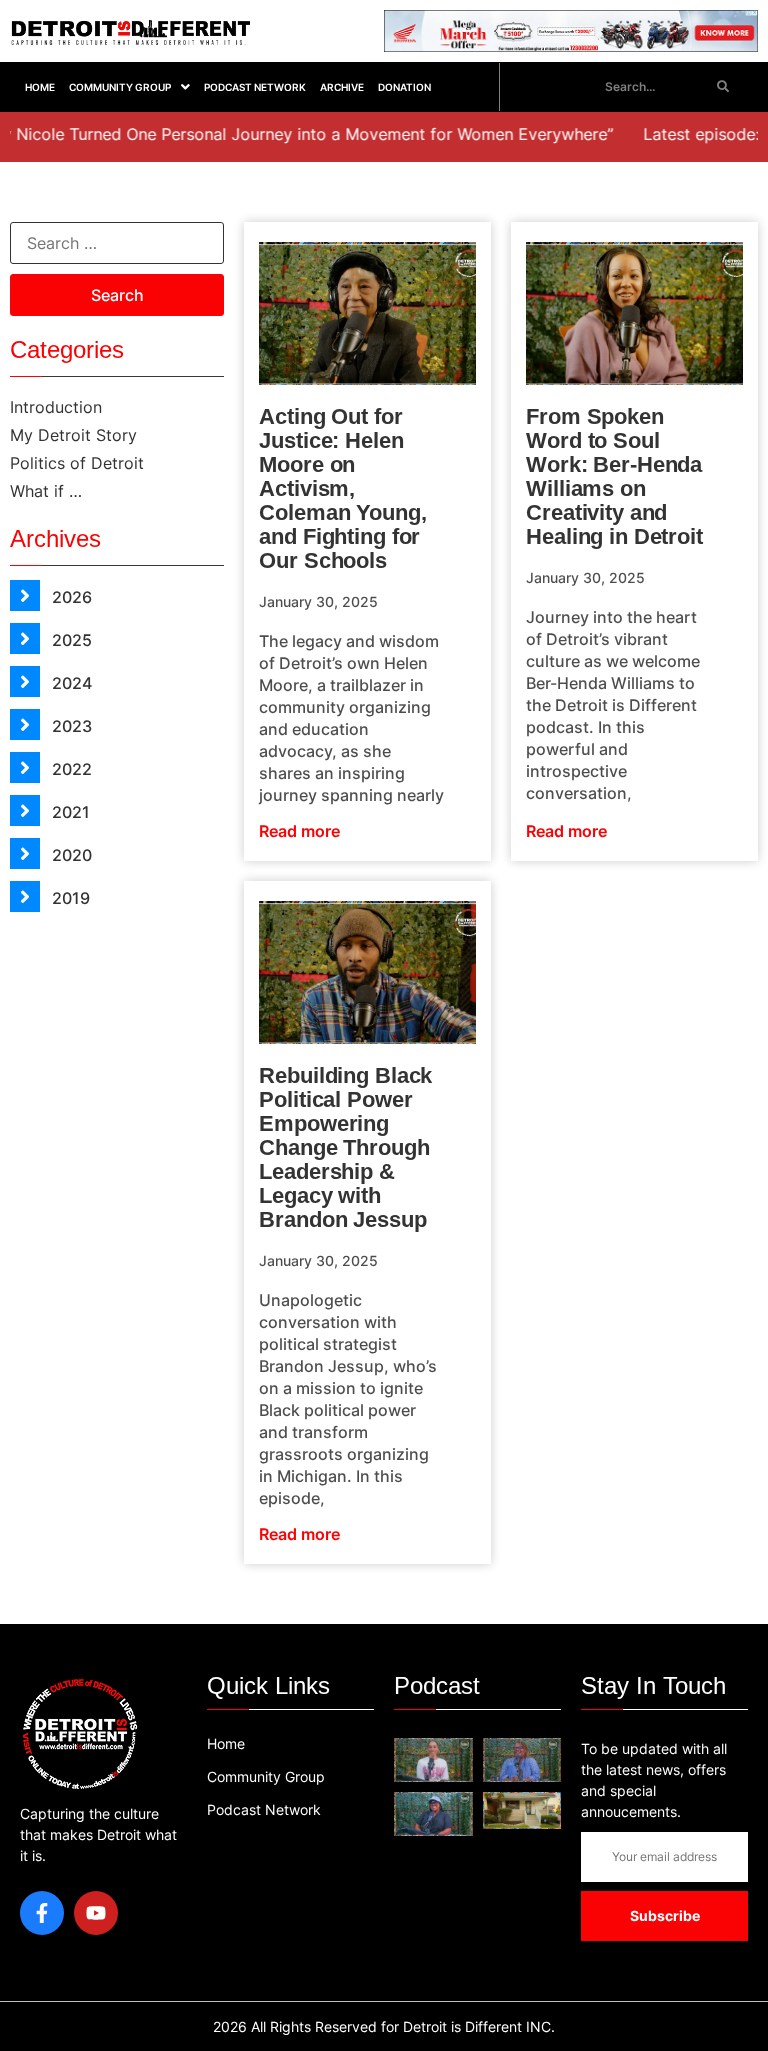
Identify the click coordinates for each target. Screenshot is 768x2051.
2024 (70, 683)
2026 (70, 597)
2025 (70, 640)
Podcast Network (255, 87)
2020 (70, 855)
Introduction (56, 407)
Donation (404, 87)
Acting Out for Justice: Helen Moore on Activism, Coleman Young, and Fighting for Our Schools (342, 488)
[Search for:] (117, 243)
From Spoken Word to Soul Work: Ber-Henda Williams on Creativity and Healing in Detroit (614, 476)
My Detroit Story (73, 435)
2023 (70, 726)
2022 (70, 769)
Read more (299, 831)
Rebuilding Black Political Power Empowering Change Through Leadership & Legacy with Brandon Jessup (345, 1147)
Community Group (120, 87)
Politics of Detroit (77, 463)
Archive (342, 87)
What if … (46, 491)
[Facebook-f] (42, 1913)
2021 (69, 812)
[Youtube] (96, 1913)
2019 (69, 898)
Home (40, 87)
